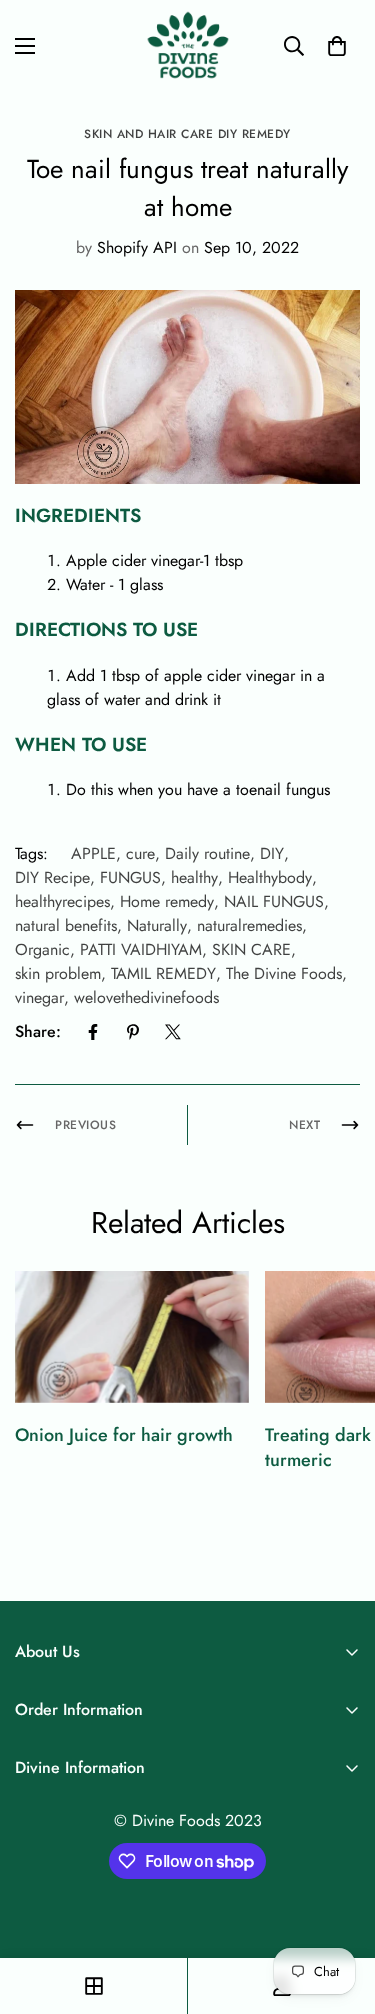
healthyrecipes (62, 901)
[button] (337, 46)
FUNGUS (130, 877)
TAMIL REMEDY (163, 973)
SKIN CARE (251, 949)
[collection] (94, 1986)
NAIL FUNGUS (274, 901)
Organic (42, 949)
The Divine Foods (284, 973)
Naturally (157, 925)
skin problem (58, 973)
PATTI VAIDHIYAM (141, 949)
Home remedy (167, 901)
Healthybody (270, 877)
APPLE (93, 853)
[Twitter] (173, 1032)
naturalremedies (249, 925)
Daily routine (207, 853)
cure (140, 853)
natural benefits (66, 925)
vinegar (39, 997)
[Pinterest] (133, 1032)
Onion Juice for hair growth (124, 1435)
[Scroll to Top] (339, 1908)
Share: (38, 1031)
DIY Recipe (52, 877)
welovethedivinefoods (146, 997)
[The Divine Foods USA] (187, 45)
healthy (194, 877)
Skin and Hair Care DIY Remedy (187, 134)
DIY (272, 853)
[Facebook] (93, 1032)
